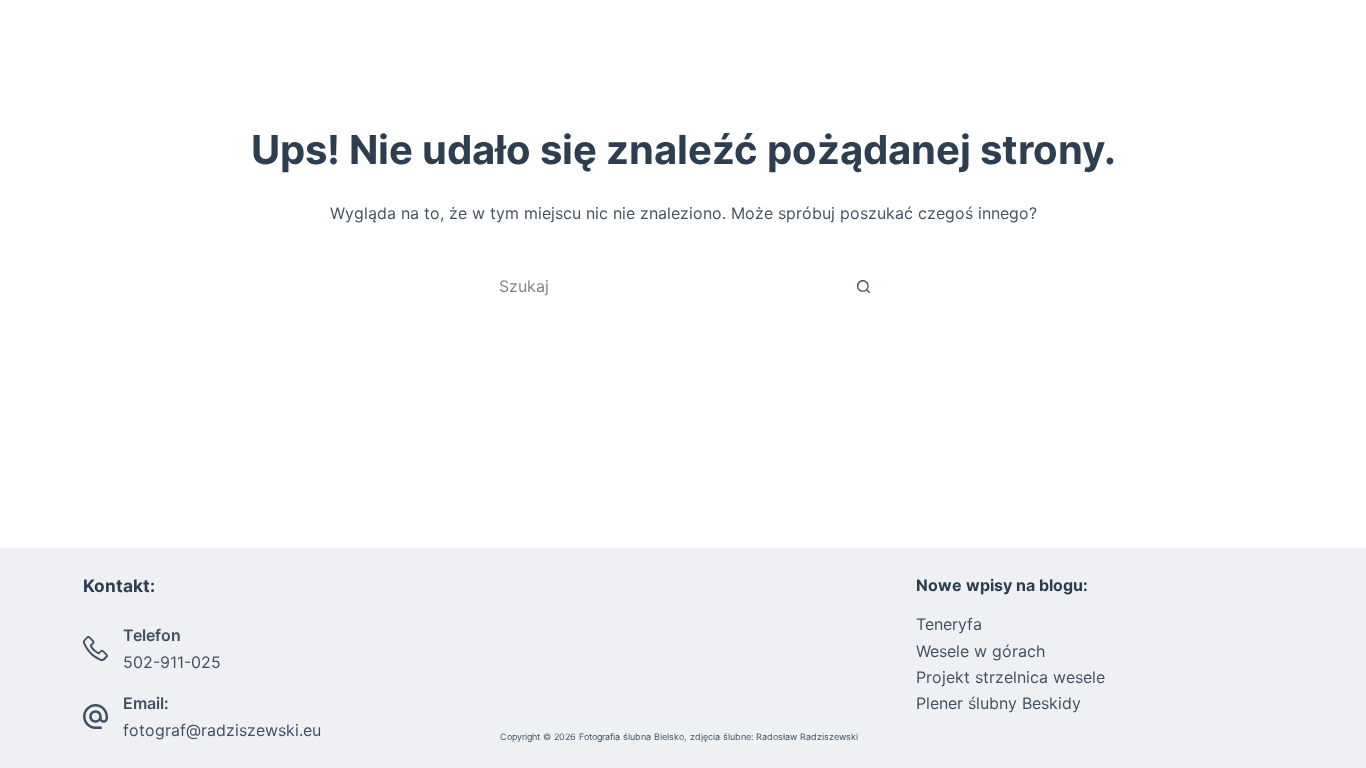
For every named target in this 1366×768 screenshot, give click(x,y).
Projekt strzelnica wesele (1010, 677)
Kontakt (1242, 60)
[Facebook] (37, 60)
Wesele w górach (980, 651)
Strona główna (700, 60)
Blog (1144, 60)
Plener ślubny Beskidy (998, 703)
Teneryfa (949, 624)
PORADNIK (1022, 60)
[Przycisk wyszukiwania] (863, 286)
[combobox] (664, 286)
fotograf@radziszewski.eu (222, 730)
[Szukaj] (1328, 60)
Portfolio (870, 60)
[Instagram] (67, 60)
